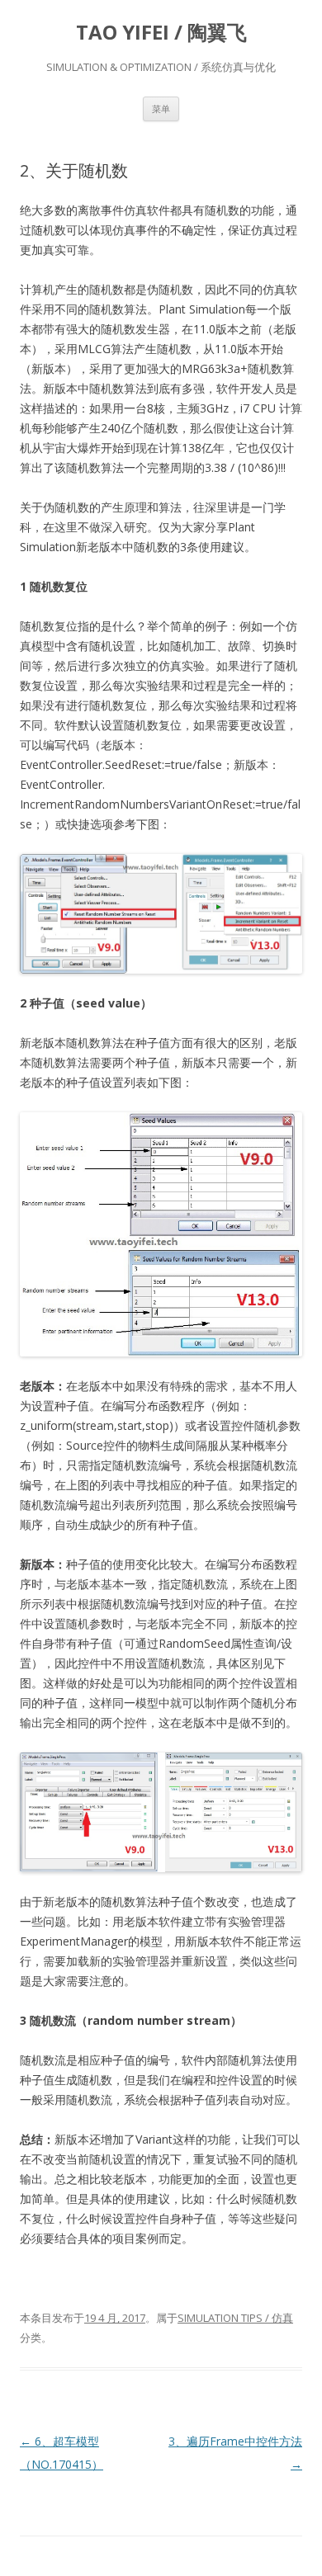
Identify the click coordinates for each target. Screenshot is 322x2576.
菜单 (161, 109)
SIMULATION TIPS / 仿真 (235, 2318)
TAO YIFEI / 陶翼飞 (161, 33)
